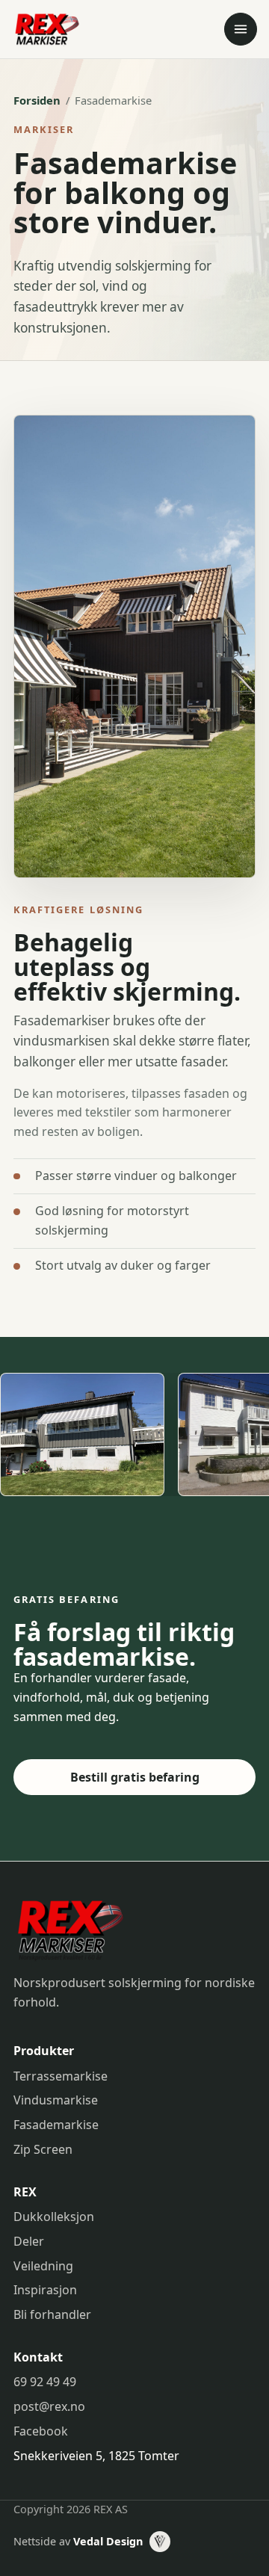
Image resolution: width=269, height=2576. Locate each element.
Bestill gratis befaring (135, 1777)
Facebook (41, 2431)
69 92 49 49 (45, 2382)
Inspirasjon (45, 2290)
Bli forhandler (52, 2314)
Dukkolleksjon (54, 2217)
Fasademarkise (56, 2125)
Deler (29, 2241)
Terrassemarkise (61, 2076)
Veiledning (43, 2266)
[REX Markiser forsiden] (80, 29)
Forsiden (37, 100)
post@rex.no (49, 2406)
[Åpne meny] (241, 29)
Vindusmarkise (56, 2100)
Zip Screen (43, 2149)
